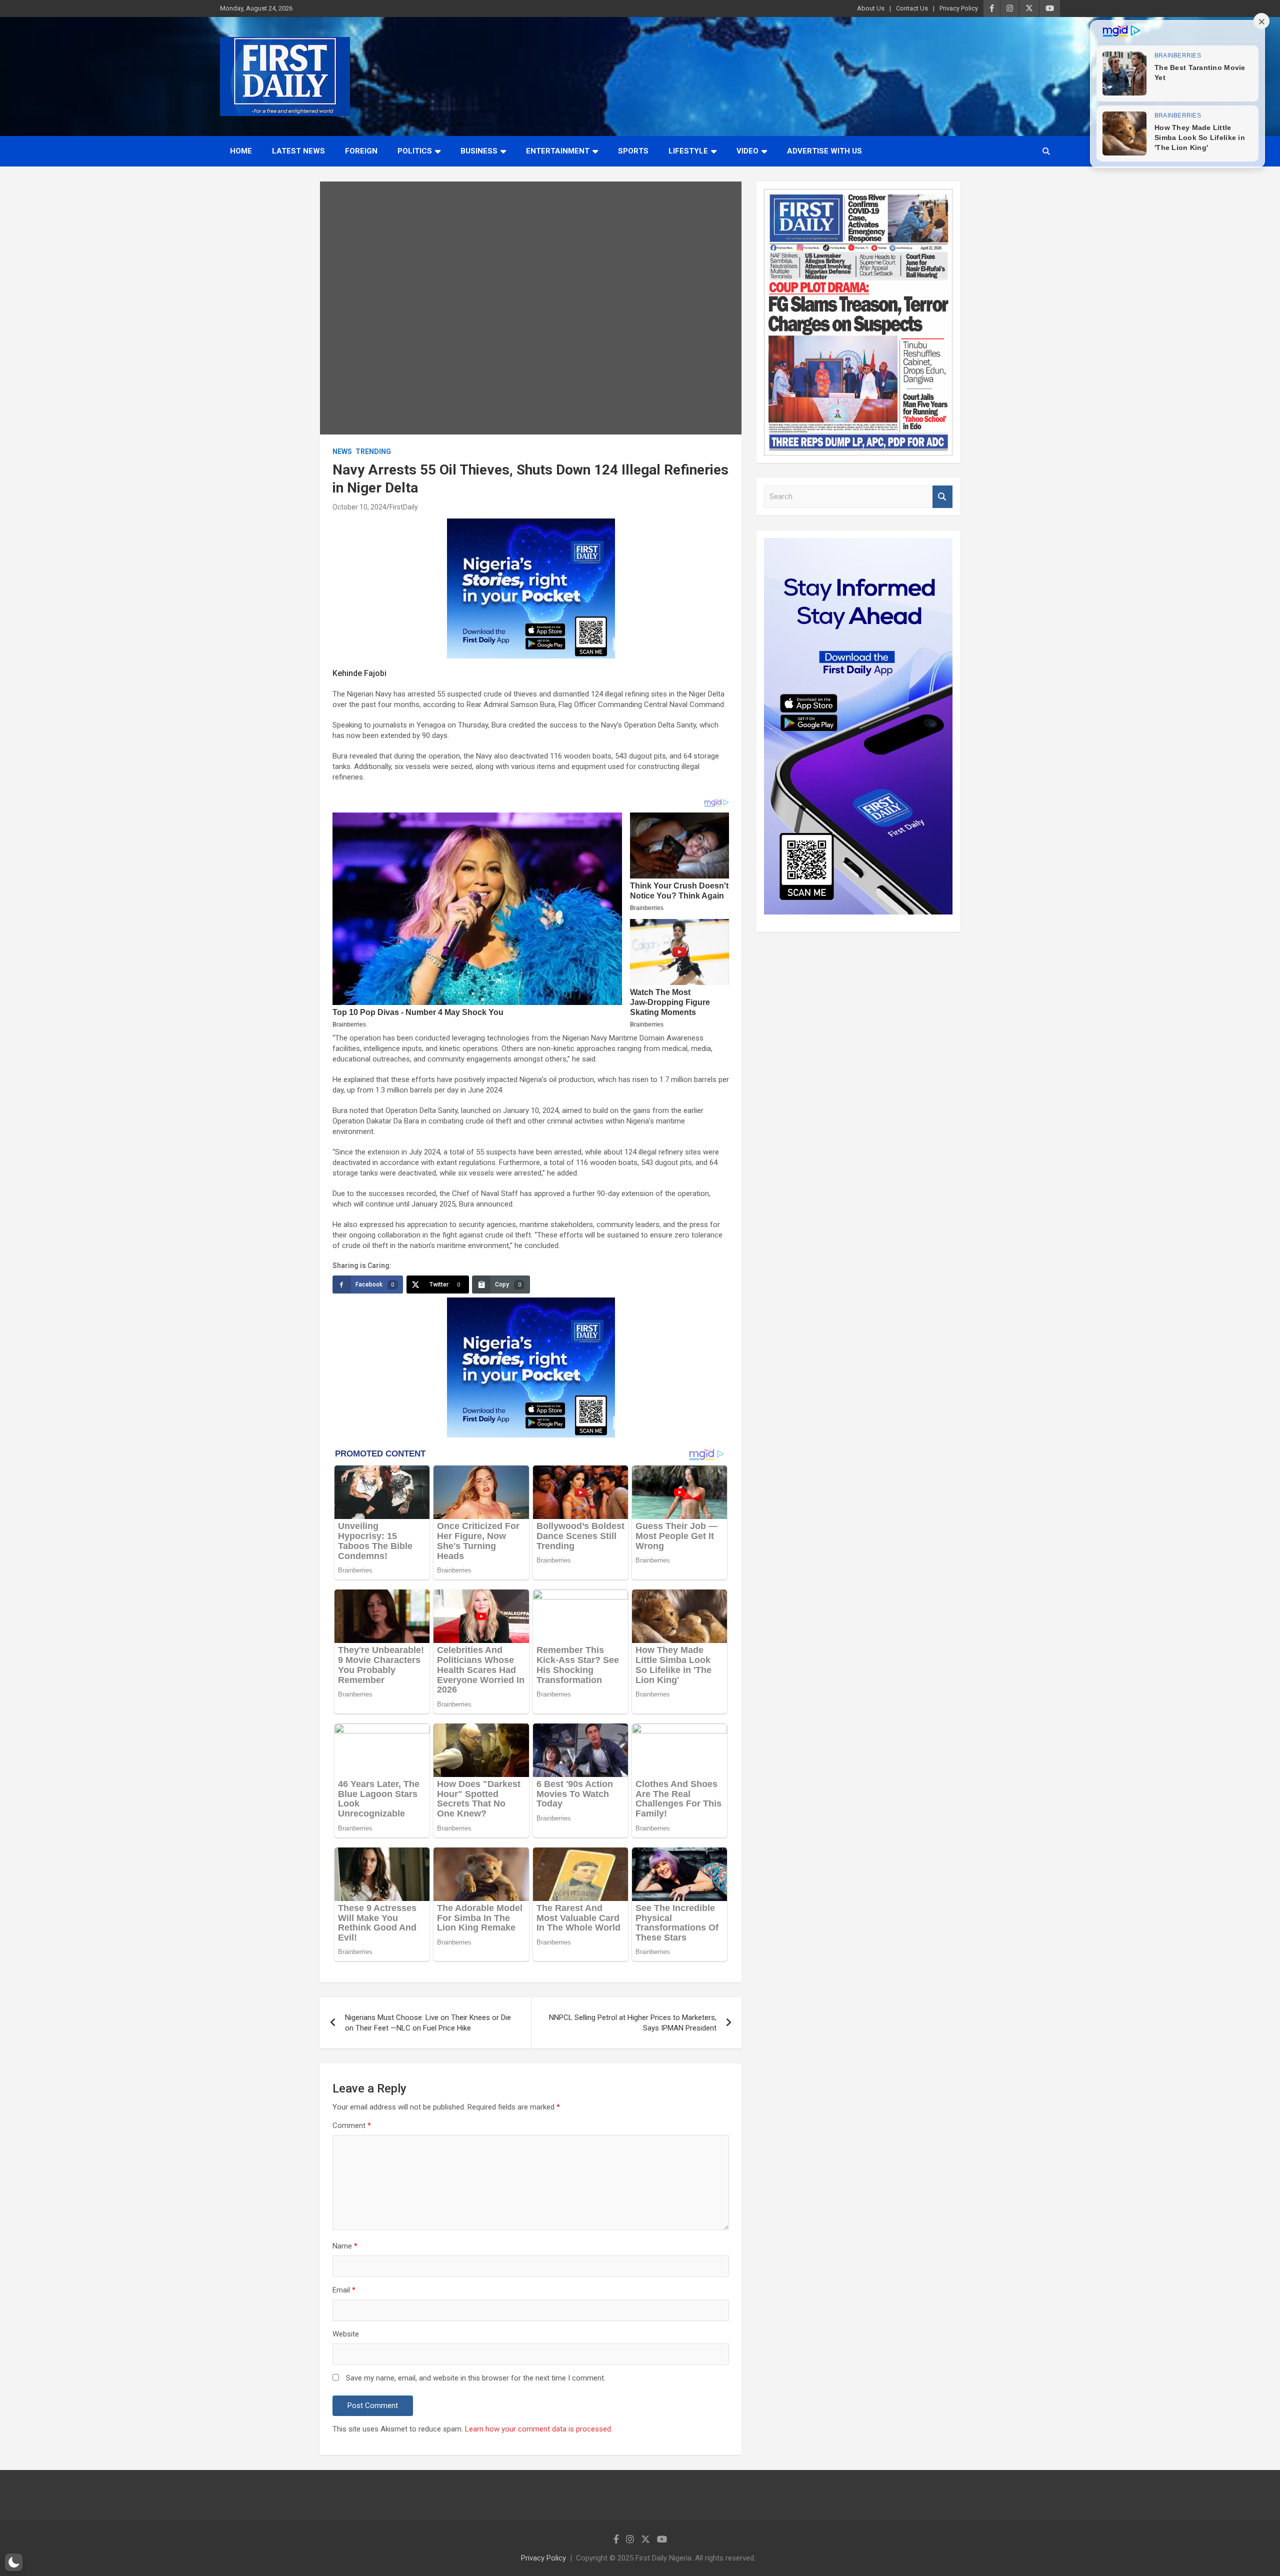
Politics (415, 151)
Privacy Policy (959, 8)
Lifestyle (688, 151)
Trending (373, 451)
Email (344, 2290)
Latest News (298, 151)
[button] (14, 2562)
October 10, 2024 (359, 507)
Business (479, 151)
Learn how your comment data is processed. (539, 2429)
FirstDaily (404, 507)
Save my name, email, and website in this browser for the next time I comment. (476, 2378)
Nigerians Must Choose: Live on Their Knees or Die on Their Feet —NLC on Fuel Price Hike (428, 2023)
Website (346, 2334)
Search (942, 497)
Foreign (361, 151)
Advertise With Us (824, 151)
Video (747, 151)
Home (241, 151)
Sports (633, 151)
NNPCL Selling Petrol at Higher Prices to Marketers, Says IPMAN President (633, 2023)
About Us (871, 8)
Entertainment (558, 151)
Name (345, 2246)
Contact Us (912, 8)
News (342, 451)
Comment (352, 2125)
